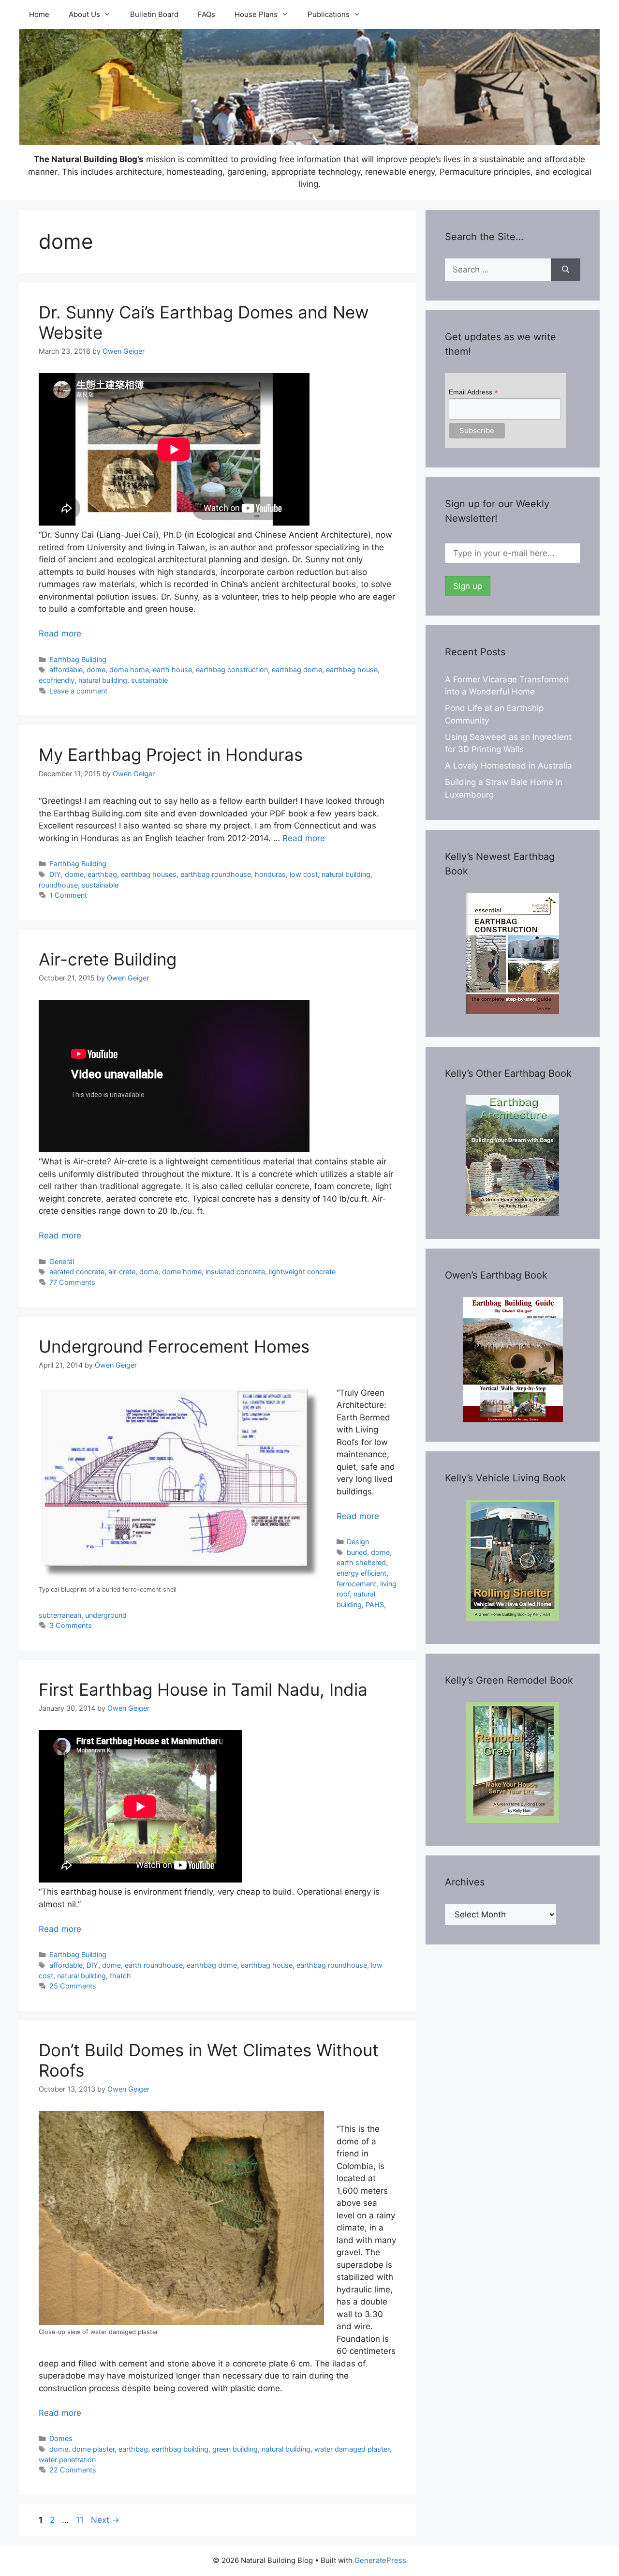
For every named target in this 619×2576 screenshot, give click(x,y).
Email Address (473, 392)
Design (358, 1542)
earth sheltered (361, 1562)
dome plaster (93, 2449)
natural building (103, 680)
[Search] (566, 270)
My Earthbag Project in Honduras (171, 754)
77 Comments (72, 1282)
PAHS (375, 1604)
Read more (60, 633)
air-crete (122, 1272)
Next (105, 2520)
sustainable (149, 680)
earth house (172, 670)
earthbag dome (297, 670)
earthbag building (180, 2449)
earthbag (102, 874)
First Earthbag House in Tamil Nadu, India (203, 1689)
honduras (270, 874)
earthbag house (352, 670)
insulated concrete (235, 1272)
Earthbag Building (78, 659)
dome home (129, 670)
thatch (120, 1976)
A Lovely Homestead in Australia (508, 766)
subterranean (60, 1615)
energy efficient (361, 1573)
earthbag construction (232, 670)
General (62, 1261)
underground (106, 1615)
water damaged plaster (352, 2449)
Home (39, 14)
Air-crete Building (108, 959)
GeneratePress (380, 2560)
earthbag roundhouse (216, 874)
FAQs (206, 14)
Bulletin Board (154, 14)
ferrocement (356, 1584)
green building (235, 2449)
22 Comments (73, 2470)
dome (96, 670)
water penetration (67, 2460)
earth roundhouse (154, 1965)
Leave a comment (78, 691)
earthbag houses (149, 874)
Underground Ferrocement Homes (174, 1346)
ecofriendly (57, 680)
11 (81, 2520)
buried (357, 1552)
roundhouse (58, 885)
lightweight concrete (302, 1272)
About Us (84, 14)
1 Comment (68, 895)
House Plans (256, 14)
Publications (329, 14)
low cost (304, 874)
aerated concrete (77, 1272)
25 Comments (73, 1986)
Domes (61, 2438)
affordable (66, 670)
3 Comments (71, 1625)
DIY (55, 874)
